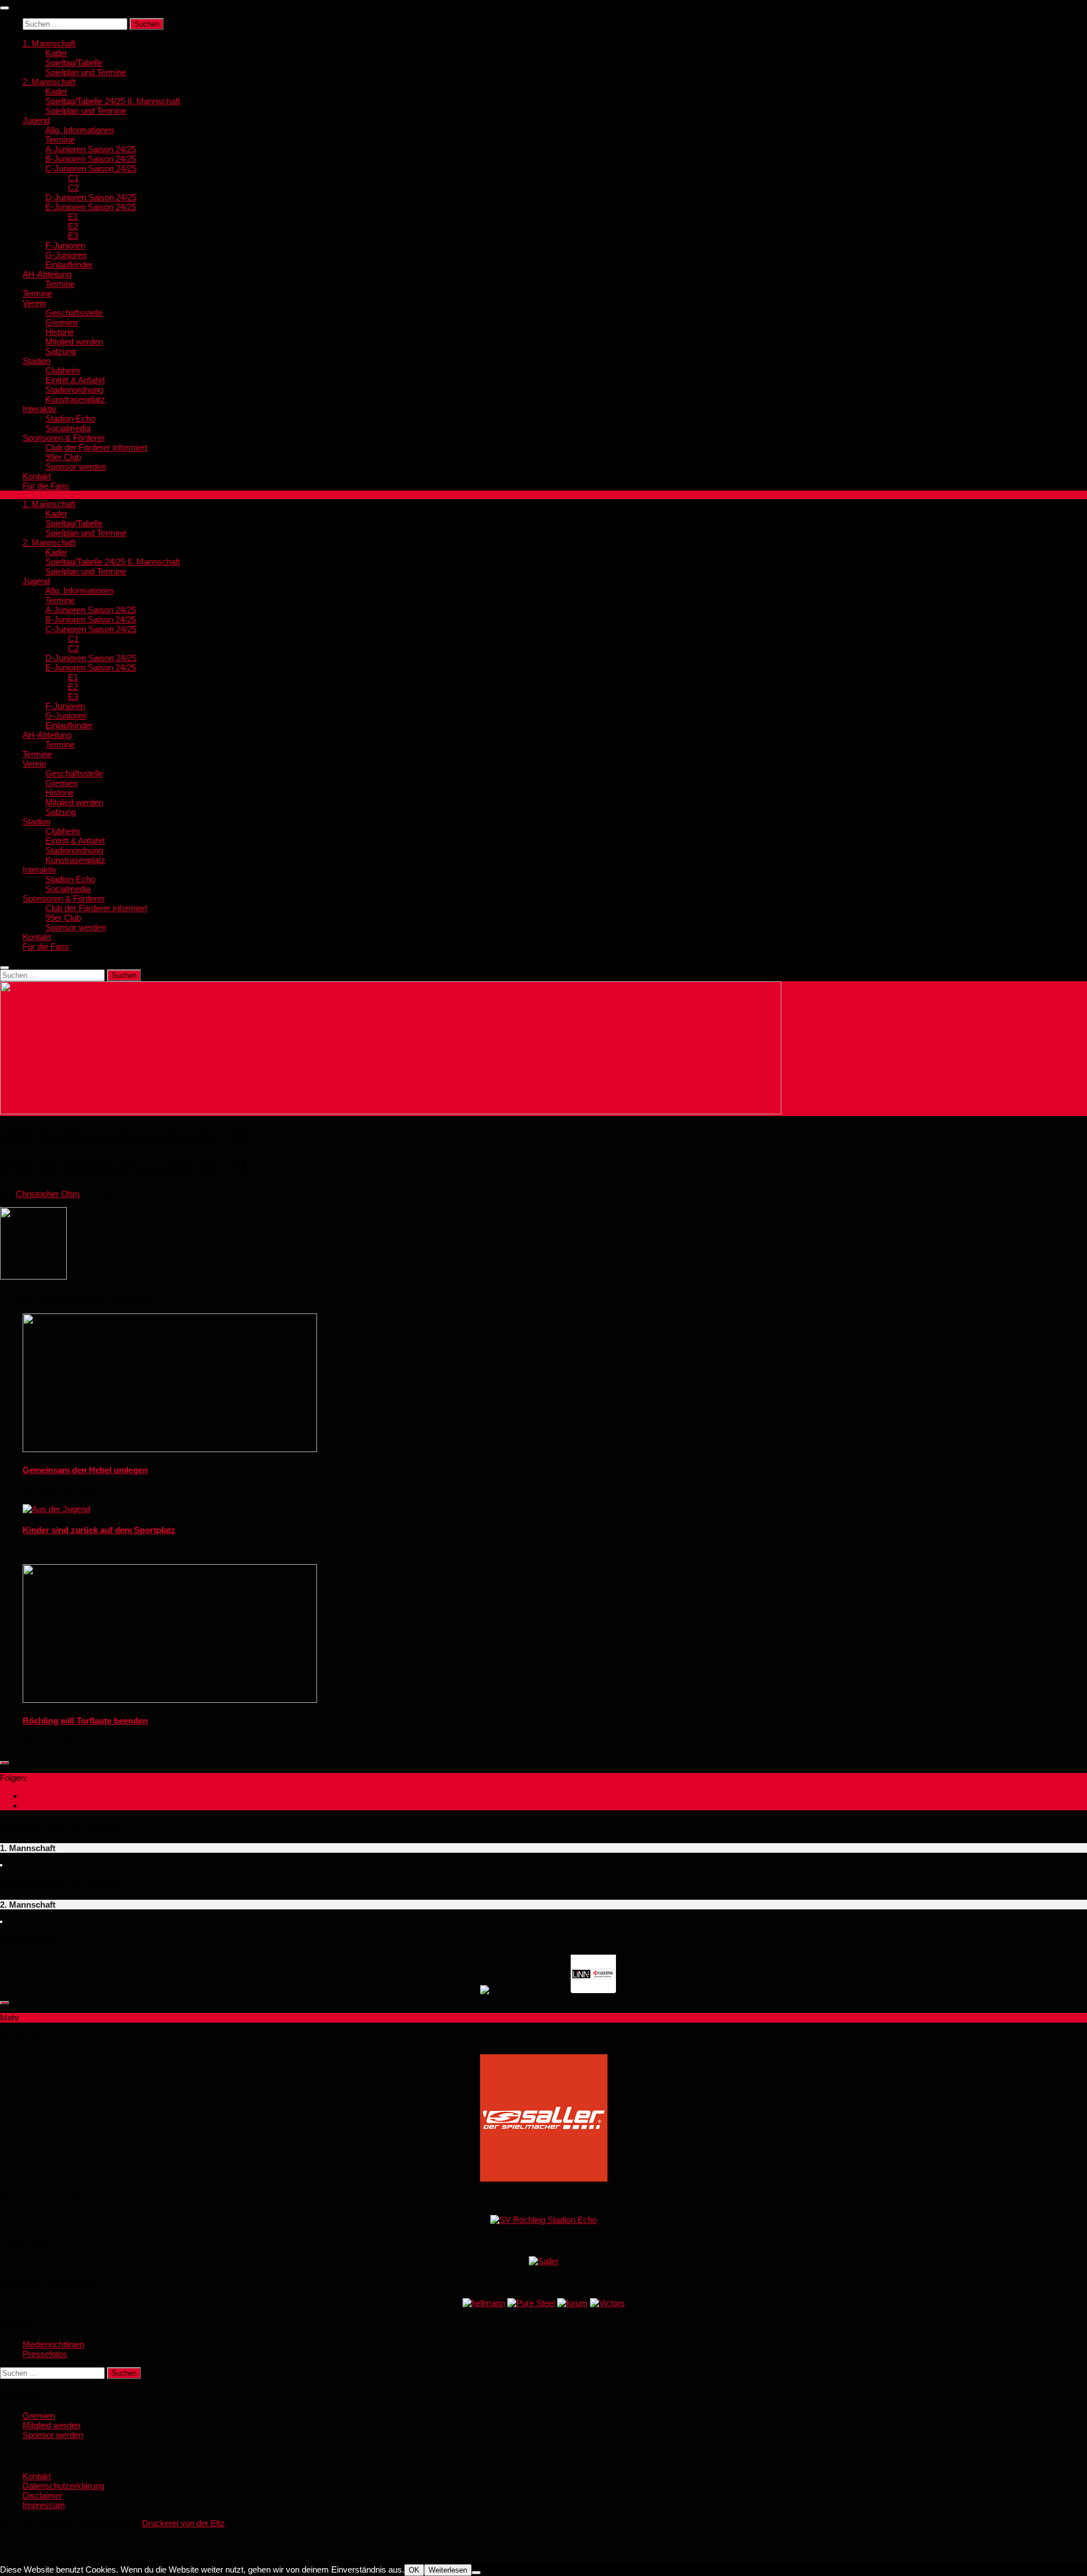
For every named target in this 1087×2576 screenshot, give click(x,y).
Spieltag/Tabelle (74, 63)
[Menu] (5, 8)
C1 (73, 178)
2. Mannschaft (49, 82)
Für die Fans (46, 486)
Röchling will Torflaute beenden (85, 1721)
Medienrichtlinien (54, 2344)
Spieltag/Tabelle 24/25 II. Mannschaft (113, 101)
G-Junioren (66, 255)
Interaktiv (40, 409)
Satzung (61, 351)
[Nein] (476, 2573)
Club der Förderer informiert (96, 447)
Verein (34, 303)
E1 (73, 216)
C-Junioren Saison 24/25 (91, 168)
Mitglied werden (74, 342)
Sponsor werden (76, 467)
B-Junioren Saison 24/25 (91, 159)
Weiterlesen (448, 2570)
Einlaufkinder (69, 265)
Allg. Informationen (80, 130)
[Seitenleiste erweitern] (5, 1763)
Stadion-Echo (70, 418)
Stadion (37, 361)
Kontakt (37, 476)
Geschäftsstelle (74, 313)
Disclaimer (42, 2495)
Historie (59, 332)
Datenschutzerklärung (63, 2486)
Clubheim (63, 370)
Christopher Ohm (48, 1194)
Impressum (44, 2505)
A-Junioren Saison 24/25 (91, 149)
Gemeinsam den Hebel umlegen (85, 1470)
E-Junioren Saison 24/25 (91, 207)
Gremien (61, 322)
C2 (73, 188)
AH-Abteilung (47, 274)
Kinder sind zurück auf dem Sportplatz (99, 1530)
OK (414, 2570)
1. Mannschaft (49, 43)
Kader (56, 53)
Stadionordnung (74, 390)
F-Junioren (65, 245)
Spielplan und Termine (86, 72)
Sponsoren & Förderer (64, 438)
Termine (60, 139)
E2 (73, 226)
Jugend (36, 120)
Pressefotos (45, 2354)
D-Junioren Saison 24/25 (91, 197)
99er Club (63, 457)
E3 (73, 236)
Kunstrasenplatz (75, 399)
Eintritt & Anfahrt (75, 380)
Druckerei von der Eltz (183, 2523)
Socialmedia (68, 428)
